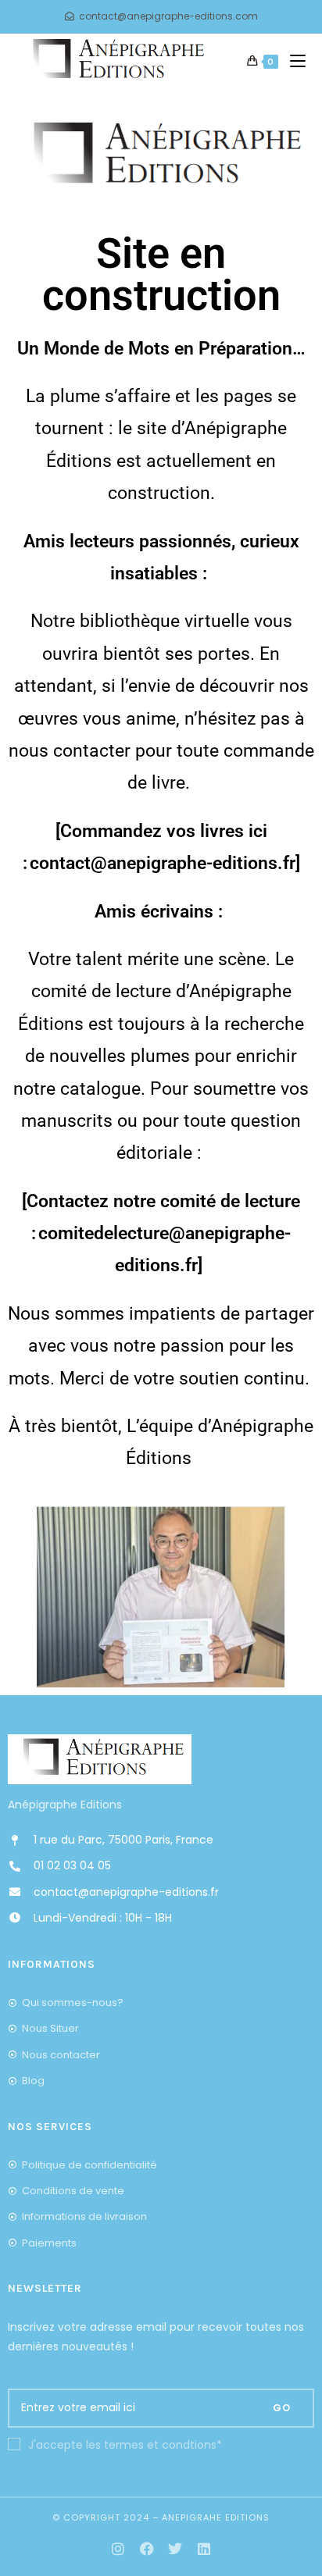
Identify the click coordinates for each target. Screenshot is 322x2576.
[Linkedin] (204, 2549)
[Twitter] (175, 2549)
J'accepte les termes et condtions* (125, 2445)
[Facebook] (147, 2549)
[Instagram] (118, 2549)
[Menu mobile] (292, 62)
